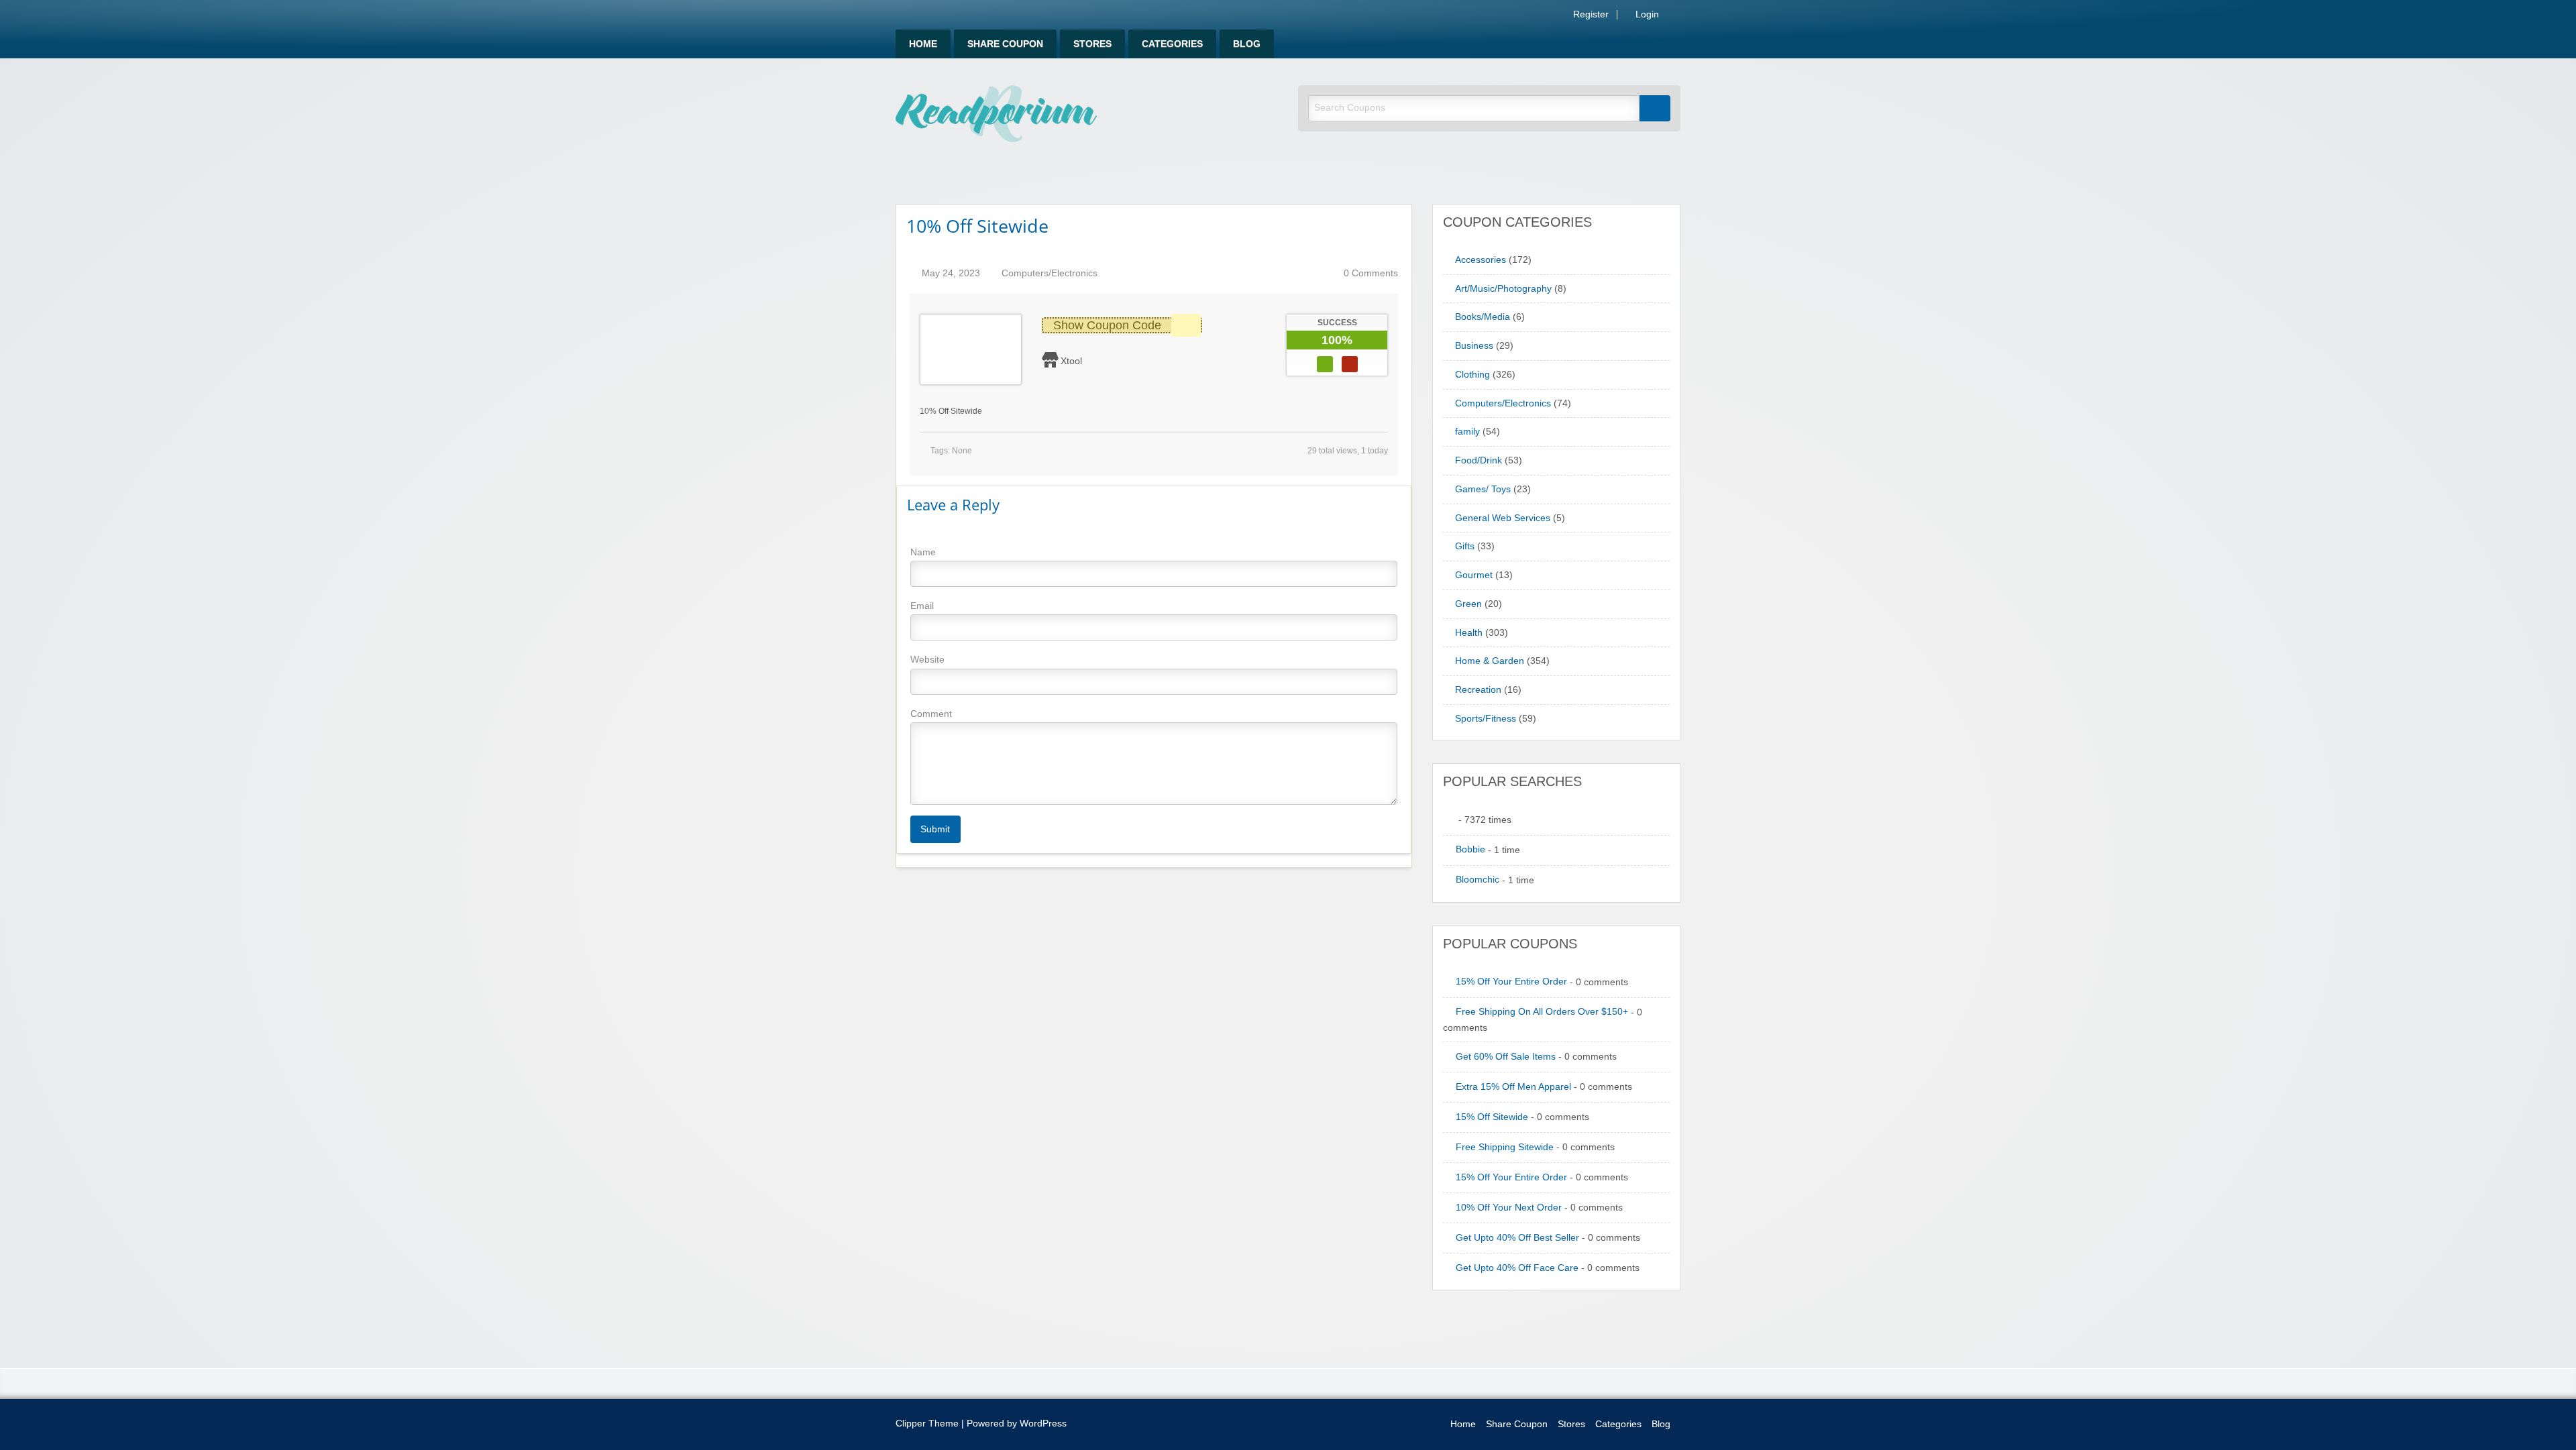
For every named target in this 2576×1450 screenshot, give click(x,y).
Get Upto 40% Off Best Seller (1517, 1238)
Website (927, 659)
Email (922, 606)
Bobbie (1470, 849)
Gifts (1465, 546)
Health (1469, 633)
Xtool (1071, 361)
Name (923, 552)
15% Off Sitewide (1492, 1117)
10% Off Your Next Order (1509, 1208)
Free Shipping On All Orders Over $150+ (1542, 1012)
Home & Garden (1490, 661)
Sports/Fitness (1486, 719)
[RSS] (1676, 17)
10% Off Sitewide (977, 226)
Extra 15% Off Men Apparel (1513, 1087)
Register (1590, 15)
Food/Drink (1479, 460)
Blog (1247, 44)
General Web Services (1503, 518)
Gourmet (1474, 575)
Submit (935, 829)
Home (923, 44)
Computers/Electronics (1050, 273)
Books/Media (1483, 317)
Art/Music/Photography (1503, 289)
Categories (1172, 44)
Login (1646, 15)
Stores (1092, 44)
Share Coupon (1005, 44)
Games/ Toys (1483, 489)
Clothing (1472, 375)
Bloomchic (1478, 880)
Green (1468, 604)
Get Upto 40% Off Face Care (1517, 1268)
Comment (931, 714)
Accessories (1481, 260)
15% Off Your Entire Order (1511, 982)
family (1467, 432)
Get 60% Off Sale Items (1506, 1057)
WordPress (1043, 1424)
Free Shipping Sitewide (1505, 1147)
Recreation (1478, 690)
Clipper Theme (927, 1424)
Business (1474, 346)
